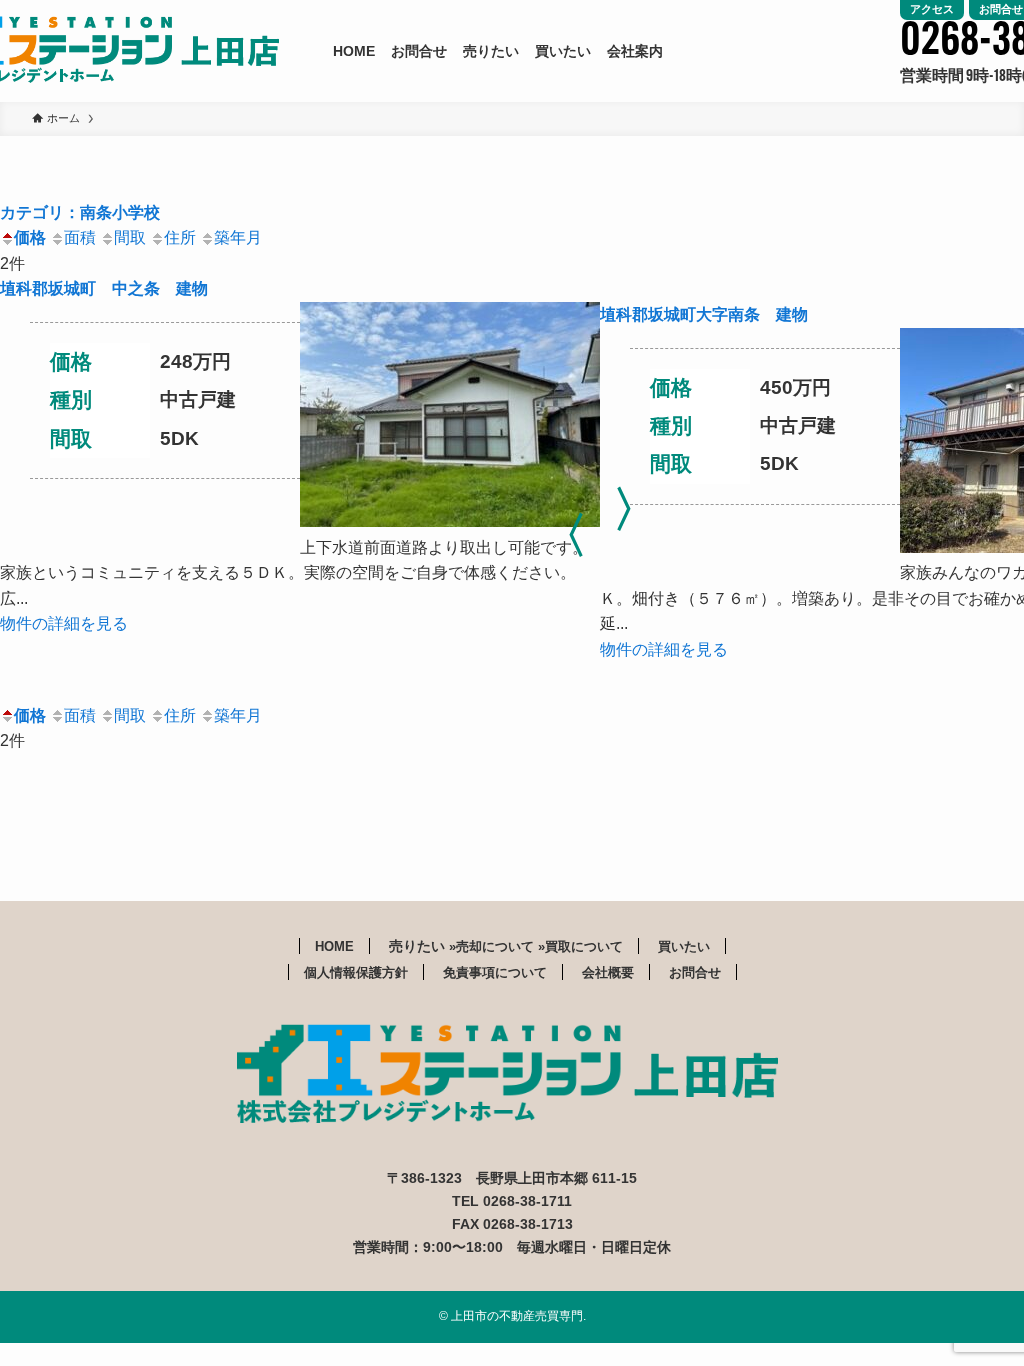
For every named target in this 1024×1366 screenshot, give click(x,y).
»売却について (493, 946)
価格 (30, 237)
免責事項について (495, 972)
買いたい (684, 946)
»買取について (580, 946)
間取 (130, 237)
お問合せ (695, 972)
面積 (80, 237)
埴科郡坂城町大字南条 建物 (704, 314)
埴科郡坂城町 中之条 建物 (104, 288)
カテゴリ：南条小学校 (80, 212)
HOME (334, 946)
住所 (180, 237)
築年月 (238, 237)
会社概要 (608, 972)
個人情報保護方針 (356, 972)
